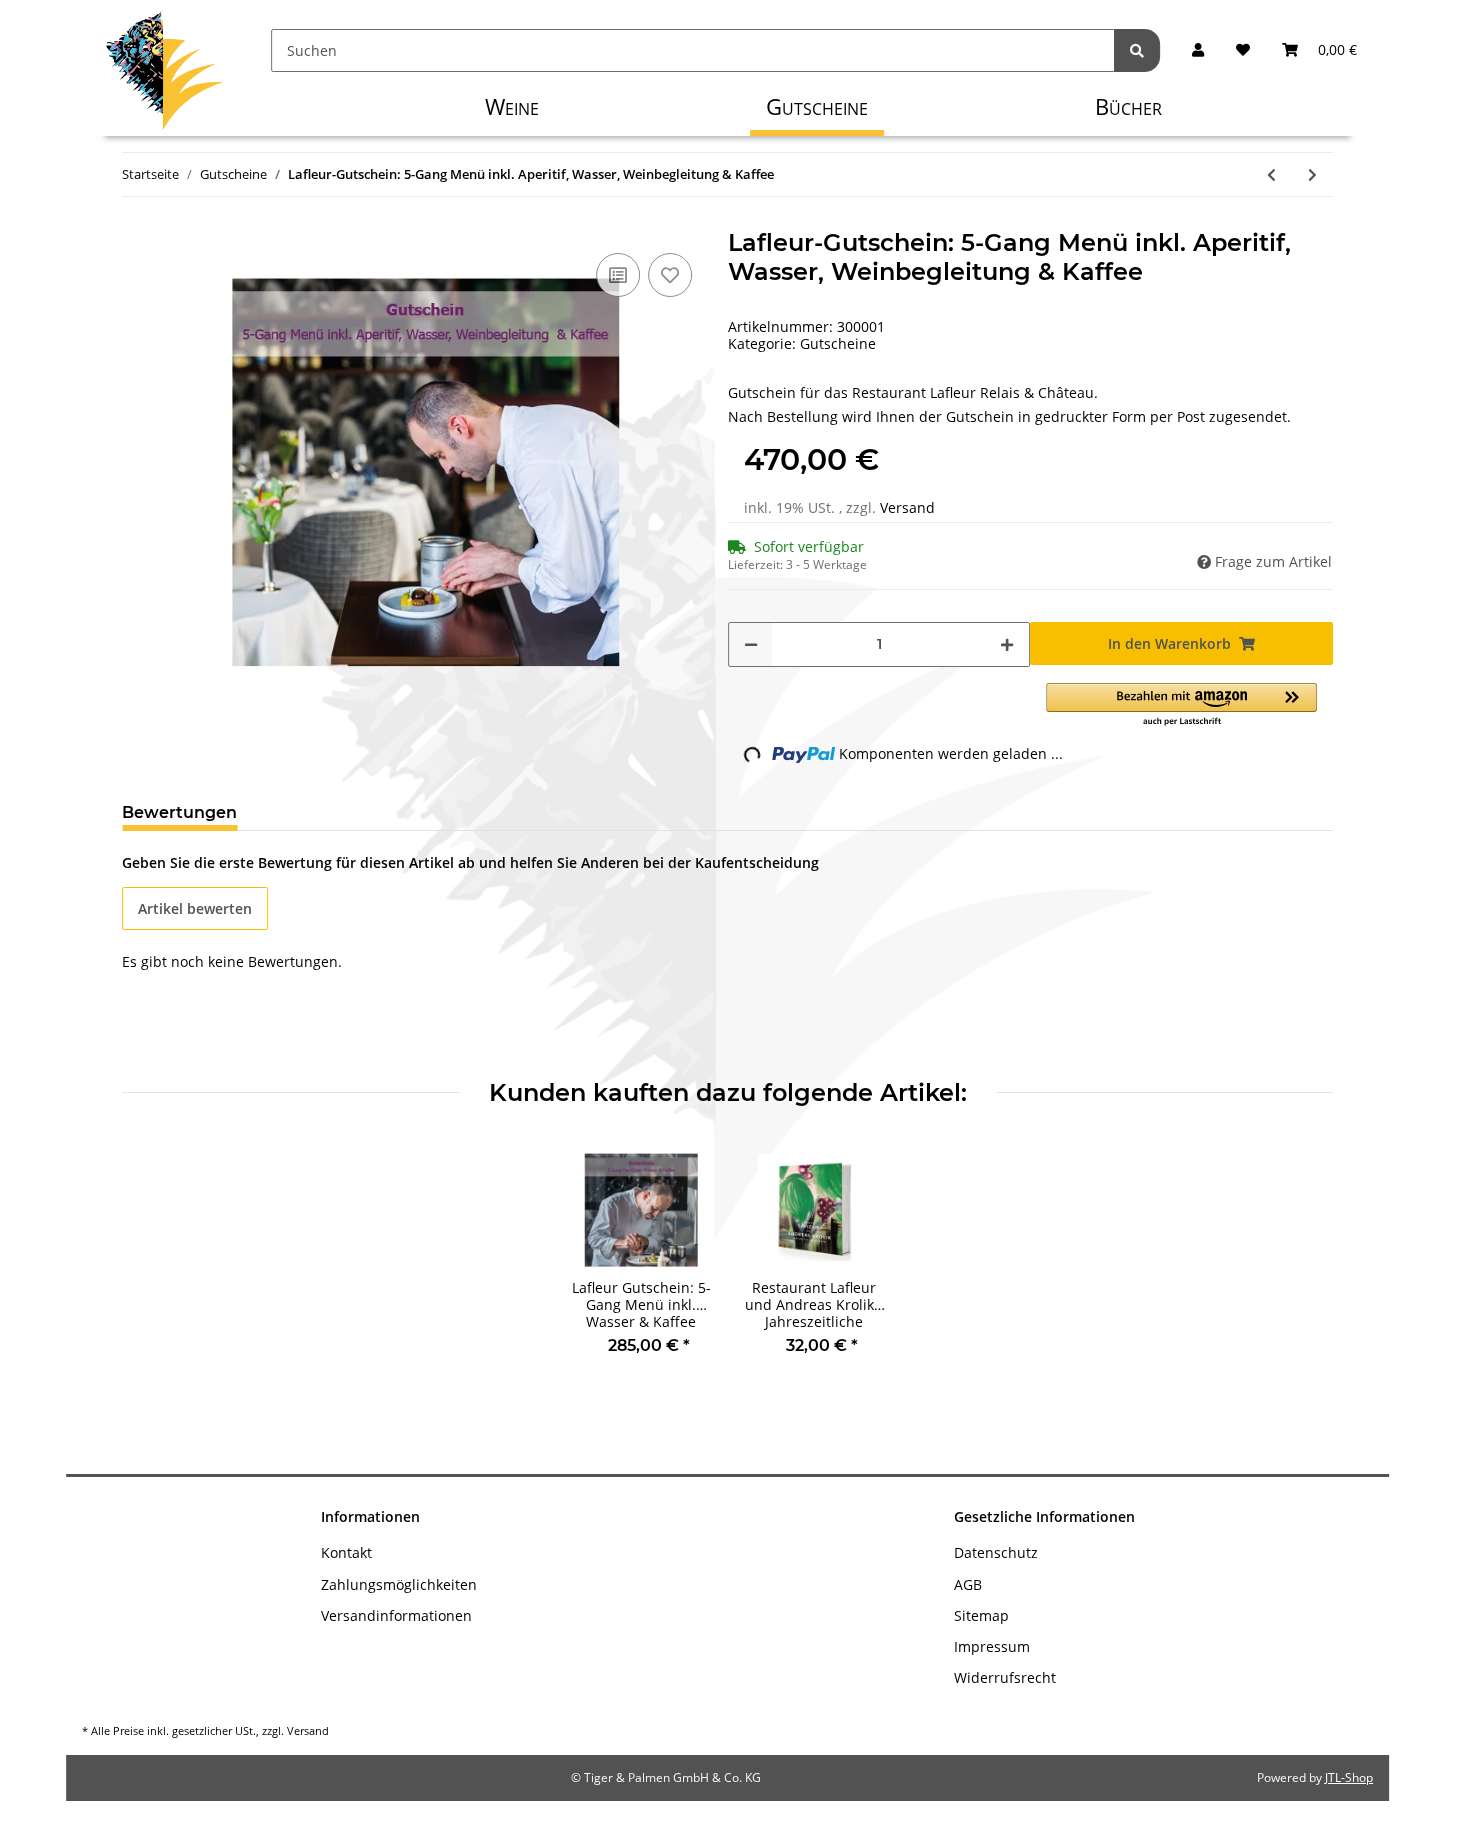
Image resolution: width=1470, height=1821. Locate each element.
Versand (907, 507)
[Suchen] (1137, 50)
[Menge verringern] (751, 644)
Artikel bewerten (195, 908)
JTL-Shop (1349, 1777)
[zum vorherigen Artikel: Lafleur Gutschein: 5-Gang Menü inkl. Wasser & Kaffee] (1271, 174)
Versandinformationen (396, 1615)
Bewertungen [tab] (179, 812)
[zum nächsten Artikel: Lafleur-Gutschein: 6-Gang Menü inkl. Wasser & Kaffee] (1312, 174)
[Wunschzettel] (1243, 50)
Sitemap (981, 1615)
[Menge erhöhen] (1007, 644)
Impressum (992, 1646)
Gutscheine (838, 343)
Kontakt (346, 1552)
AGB (968, 1584)
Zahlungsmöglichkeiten (399, 1584)
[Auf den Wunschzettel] (670, 275)
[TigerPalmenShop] (164, 75)
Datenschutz (996, 1552)
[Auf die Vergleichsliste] (618, 275)
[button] (1198, 50)
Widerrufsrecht (1005, 1677)
